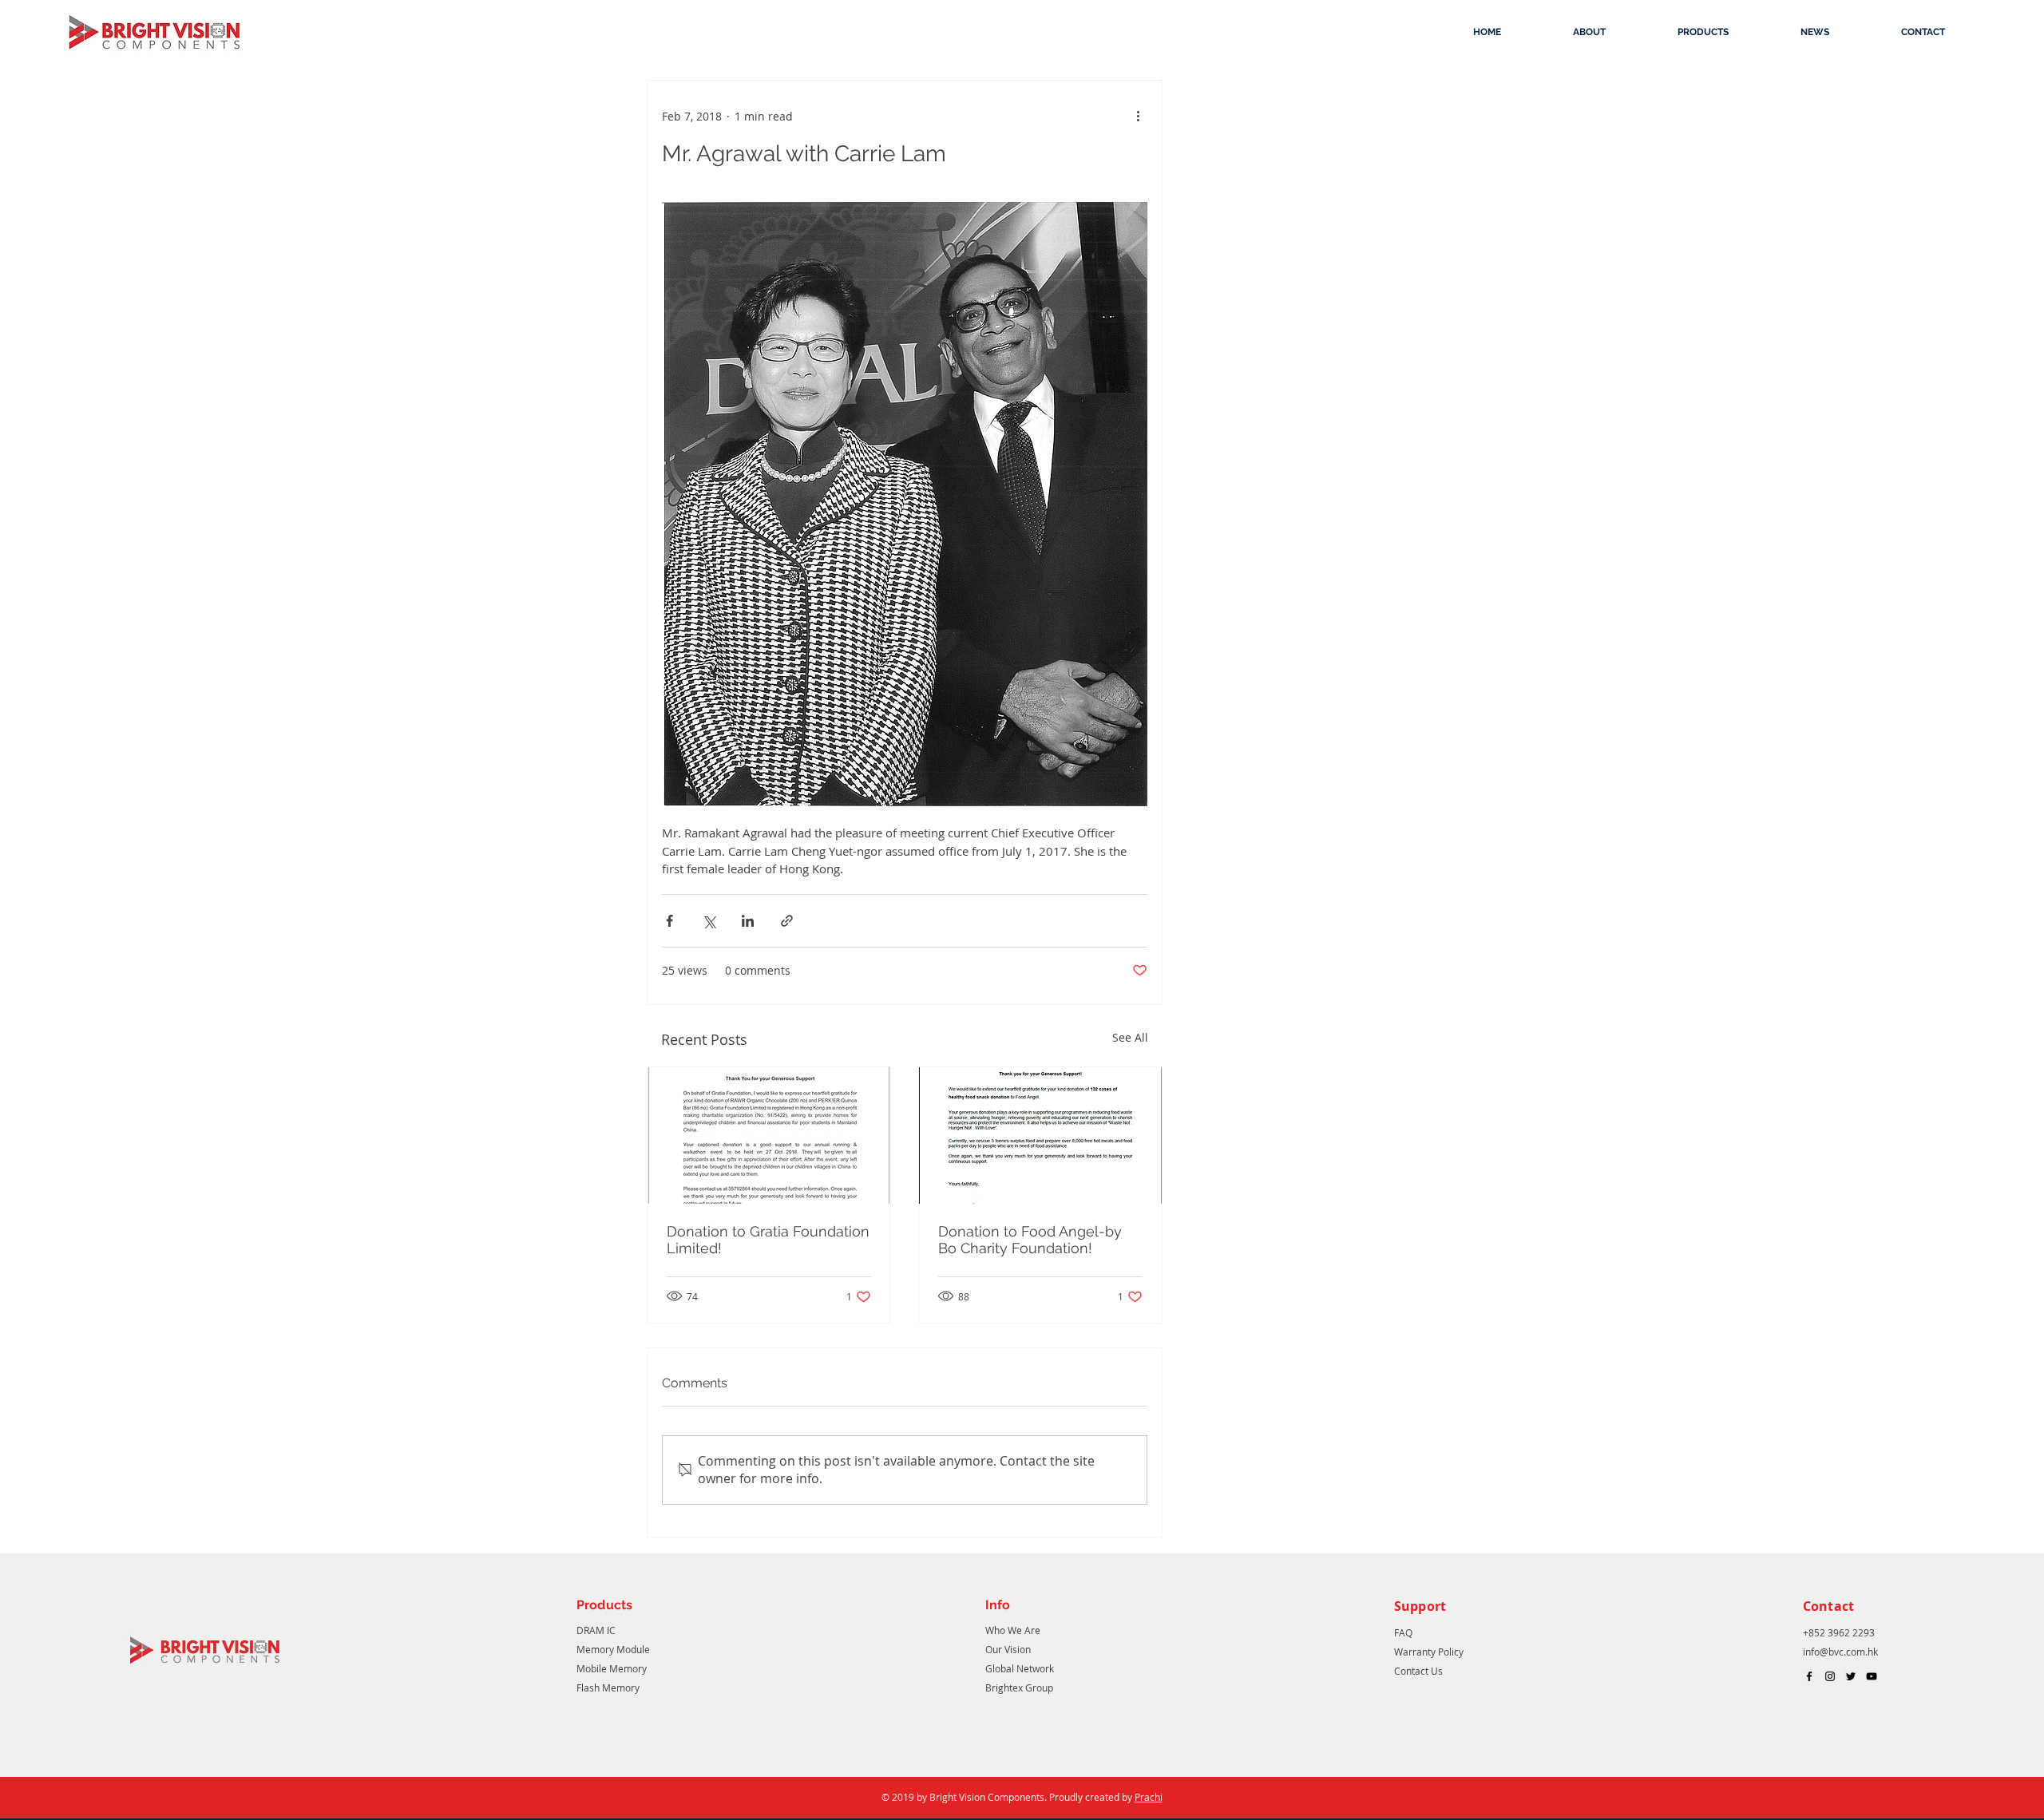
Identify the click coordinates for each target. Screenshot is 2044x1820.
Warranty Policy (1429, 1652)
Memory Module (613, 1649)
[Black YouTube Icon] (1872, 1676)
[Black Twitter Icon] (1851, 1676)
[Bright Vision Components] (1809, 1676)
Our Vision (1008, 1649)
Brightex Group (1019, 1687)
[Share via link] (787, 921)
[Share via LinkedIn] (748, 921)
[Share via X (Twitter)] (709, 921)
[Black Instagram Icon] (1830, 1676)
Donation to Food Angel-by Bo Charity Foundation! (1030, 1240)
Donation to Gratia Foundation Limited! (768, 1240)
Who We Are (1013, 1630)
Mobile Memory (612, 1668)
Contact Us (1418, 1671)
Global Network (1020, 1668)
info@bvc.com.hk (1840, 1652)
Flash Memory (608, 1687)
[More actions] (1138, 116)
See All (1130, 1037)
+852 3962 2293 (1840, 1632)
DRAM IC (596, 1630)
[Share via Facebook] (669, 921)
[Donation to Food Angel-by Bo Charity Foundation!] (1040, 1136)
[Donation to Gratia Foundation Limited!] (769, 1136)
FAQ (1403, 1632)
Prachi (1149, 1797)
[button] (1589, 32)
